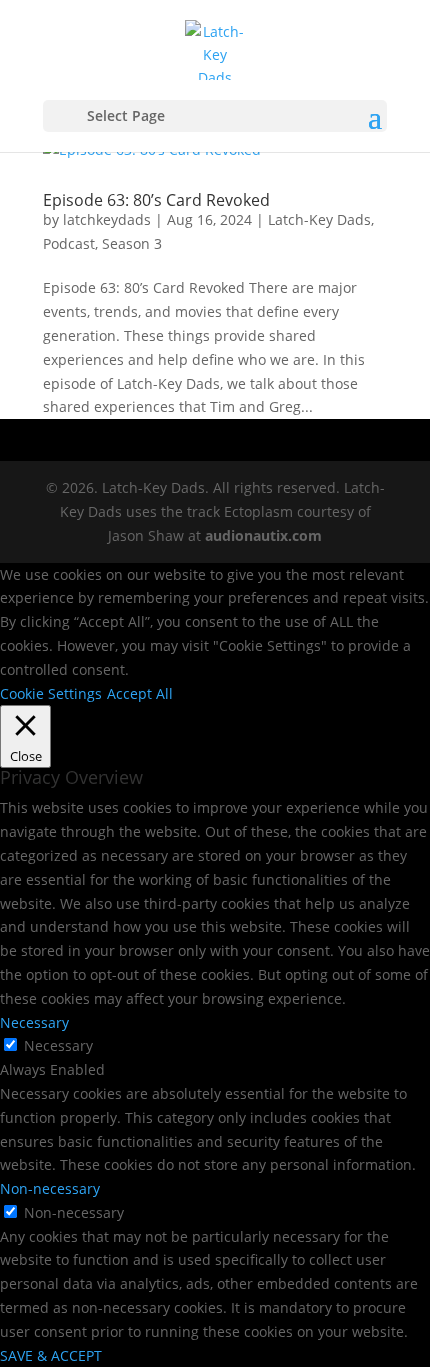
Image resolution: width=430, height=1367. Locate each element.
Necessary (58, 1045)
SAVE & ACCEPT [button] (51, 1355)
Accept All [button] (140, 693)
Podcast (69, 243)
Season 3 (132, 243)
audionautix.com (263, 535)
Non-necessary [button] (50, 1188)
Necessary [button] (34, 1022)
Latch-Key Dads (319, 219)
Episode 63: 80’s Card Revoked (156, 200)
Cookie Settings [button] (51, 693)
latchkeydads (107, 219)
